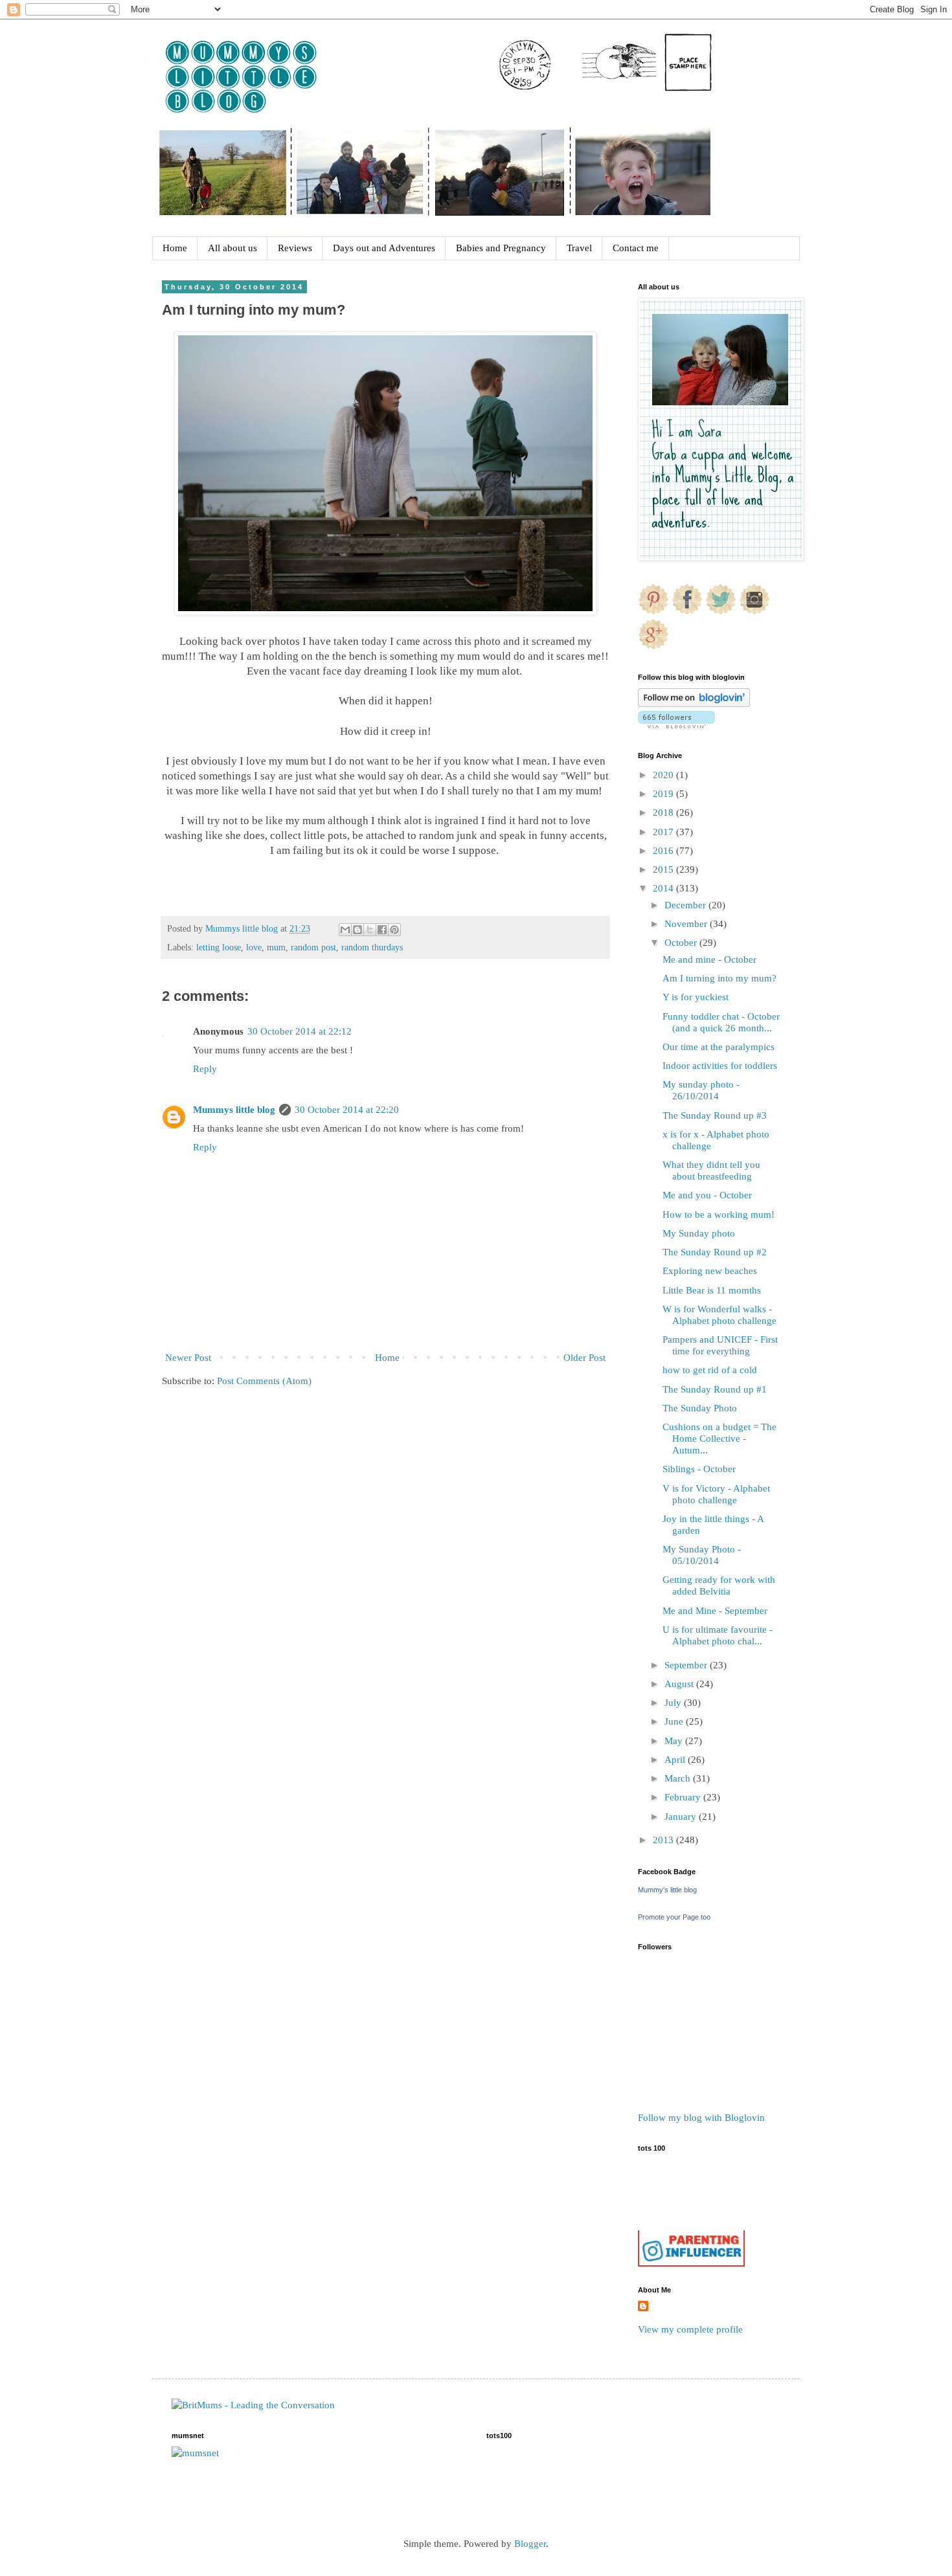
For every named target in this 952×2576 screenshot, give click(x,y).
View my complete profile (690, 2329)
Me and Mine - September (715, 1611)
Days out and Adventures (384, 248)
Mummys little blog (234, 1110)
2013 (664, 1840)
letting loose (219, 947)
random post (313, 947)
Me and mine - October (709, 959)
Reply (205, 1069)
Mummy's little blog (667, 1890)
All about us (232, 248)
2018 (664, 812)
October (682, 943)
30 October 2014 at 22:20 (347, 1110)
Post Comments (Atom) (264, 1381)
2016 (664, 851)
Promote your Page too (674, 1917)
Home (175, 248)
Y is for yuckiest (696, 997)
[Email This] (345, 930)
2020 (664, 775)
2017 (664, 832)
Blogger (530, 2544)
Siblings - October (699, 1469)
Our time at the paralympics (719, 1047)
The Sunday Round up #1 (715, 1389)
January (682, 1817)
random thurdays (372, 947)
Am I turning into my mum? (720, 978)
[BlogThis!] (357, 930)
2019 (664, 794)
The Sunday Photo (700, 1408)
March (679, 1778)
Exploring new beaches (710, 1271)
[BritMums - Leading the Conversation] (253, 2405)
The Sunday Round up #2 (715, 1252)
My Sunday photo (699, 1233)
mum (276, 947)
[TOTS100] (691, 2263)
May (675, 1741)
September (687, 1665)
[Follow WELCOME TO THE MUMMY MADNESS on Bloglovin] (694, 704)
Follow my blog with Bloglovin (701, 2118)
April (676, 1760)
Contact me (636, 248)
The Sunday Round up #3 (715, 1115)
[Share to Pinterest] (394, 930)
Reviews (295, 248)
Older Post (584, 1358)
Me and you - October (707, 1195)
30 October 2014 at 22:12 (300, 1031)
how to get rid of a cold (710, 1370)
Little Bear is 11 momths (712, 1290)
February (684, 1797)
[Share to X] (370, 930)
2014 (664, 888)
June (675, 1721)
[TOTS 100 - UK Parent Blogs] (691, 2227)
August (680, 1684)
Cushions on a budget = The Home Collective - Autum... (720, 1439)
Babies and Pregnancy (501, 248)
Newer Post (188, 1358)
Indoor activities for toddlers (720, 1066)
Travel (579, 248)
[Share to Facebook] (382, 930)
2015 (664, 869)
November (687, 924)
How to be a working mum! (719, 1215)
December (686, 905)
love (254, 947)
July (674, 1703)
